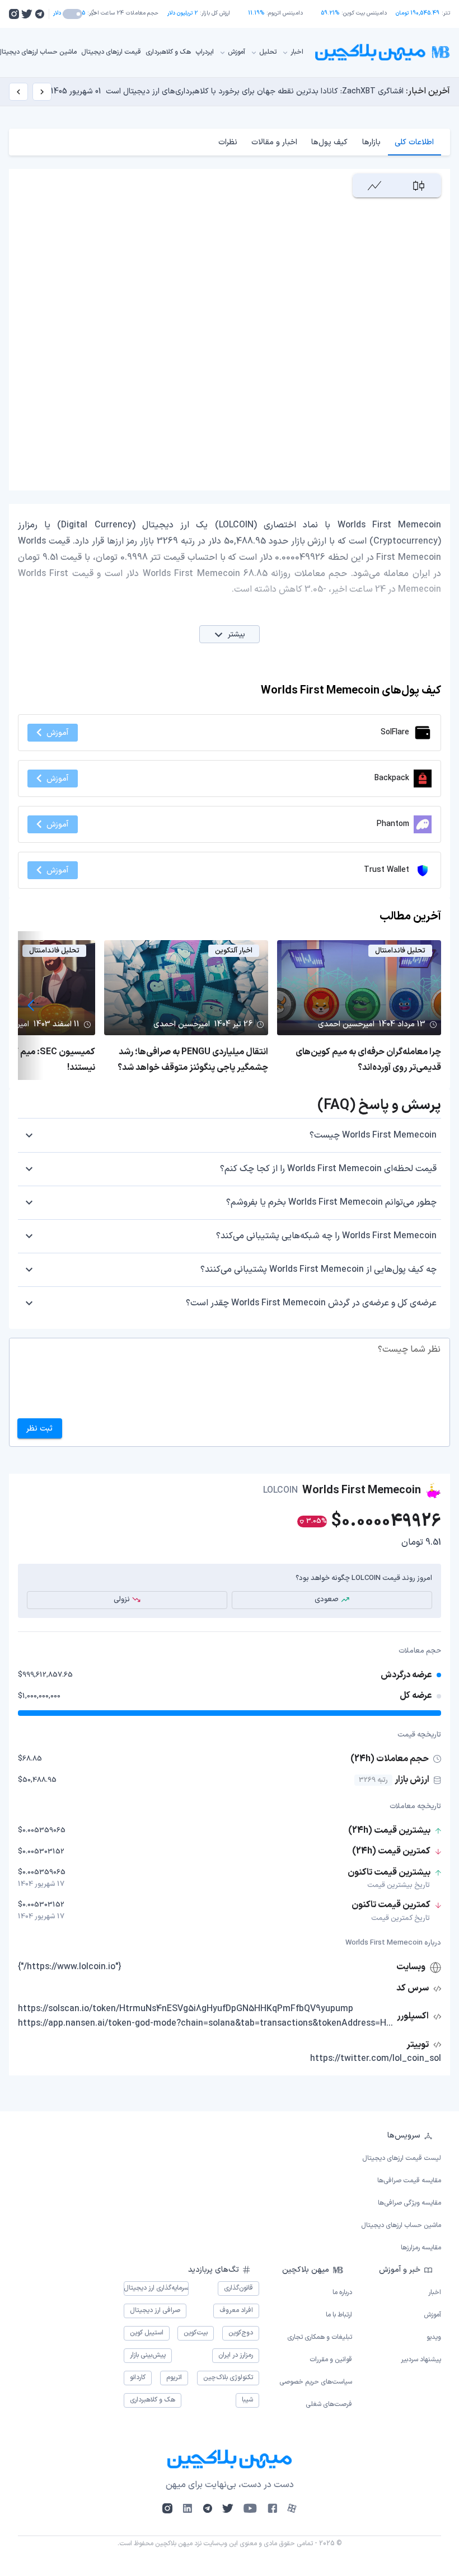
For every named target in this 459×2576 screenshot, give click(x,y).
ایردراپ (205, 52)
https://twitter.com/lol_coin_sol (376, 2059)
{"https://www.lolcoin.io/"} (70, 1967)
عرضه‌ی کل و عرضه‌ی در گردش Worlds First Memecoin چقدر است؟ (311, 1303)
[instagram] (14, 14)
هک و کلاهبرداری (168, 52)
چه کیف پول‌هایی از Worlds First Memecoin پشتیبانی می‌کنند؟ (319, 1270)
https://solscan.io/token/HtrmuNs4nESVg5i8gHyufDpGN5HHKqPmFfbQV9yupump (186, 2009)
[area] (375, 185)
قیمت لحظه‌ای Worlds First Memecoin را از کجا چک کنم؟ (328, 1169)
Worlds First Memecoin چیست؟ (373, 1135)
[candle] (419, 185)
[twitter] (27, 14)
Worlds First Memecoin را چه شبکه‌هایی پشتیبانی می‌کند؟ (326, 1236)
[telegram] (39, 14)
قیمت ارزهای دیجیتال (111, 52)
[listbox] (230, 2192)
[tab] (414, 142)
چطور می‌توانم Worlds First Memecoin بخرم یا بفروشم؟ (331, 1202)
